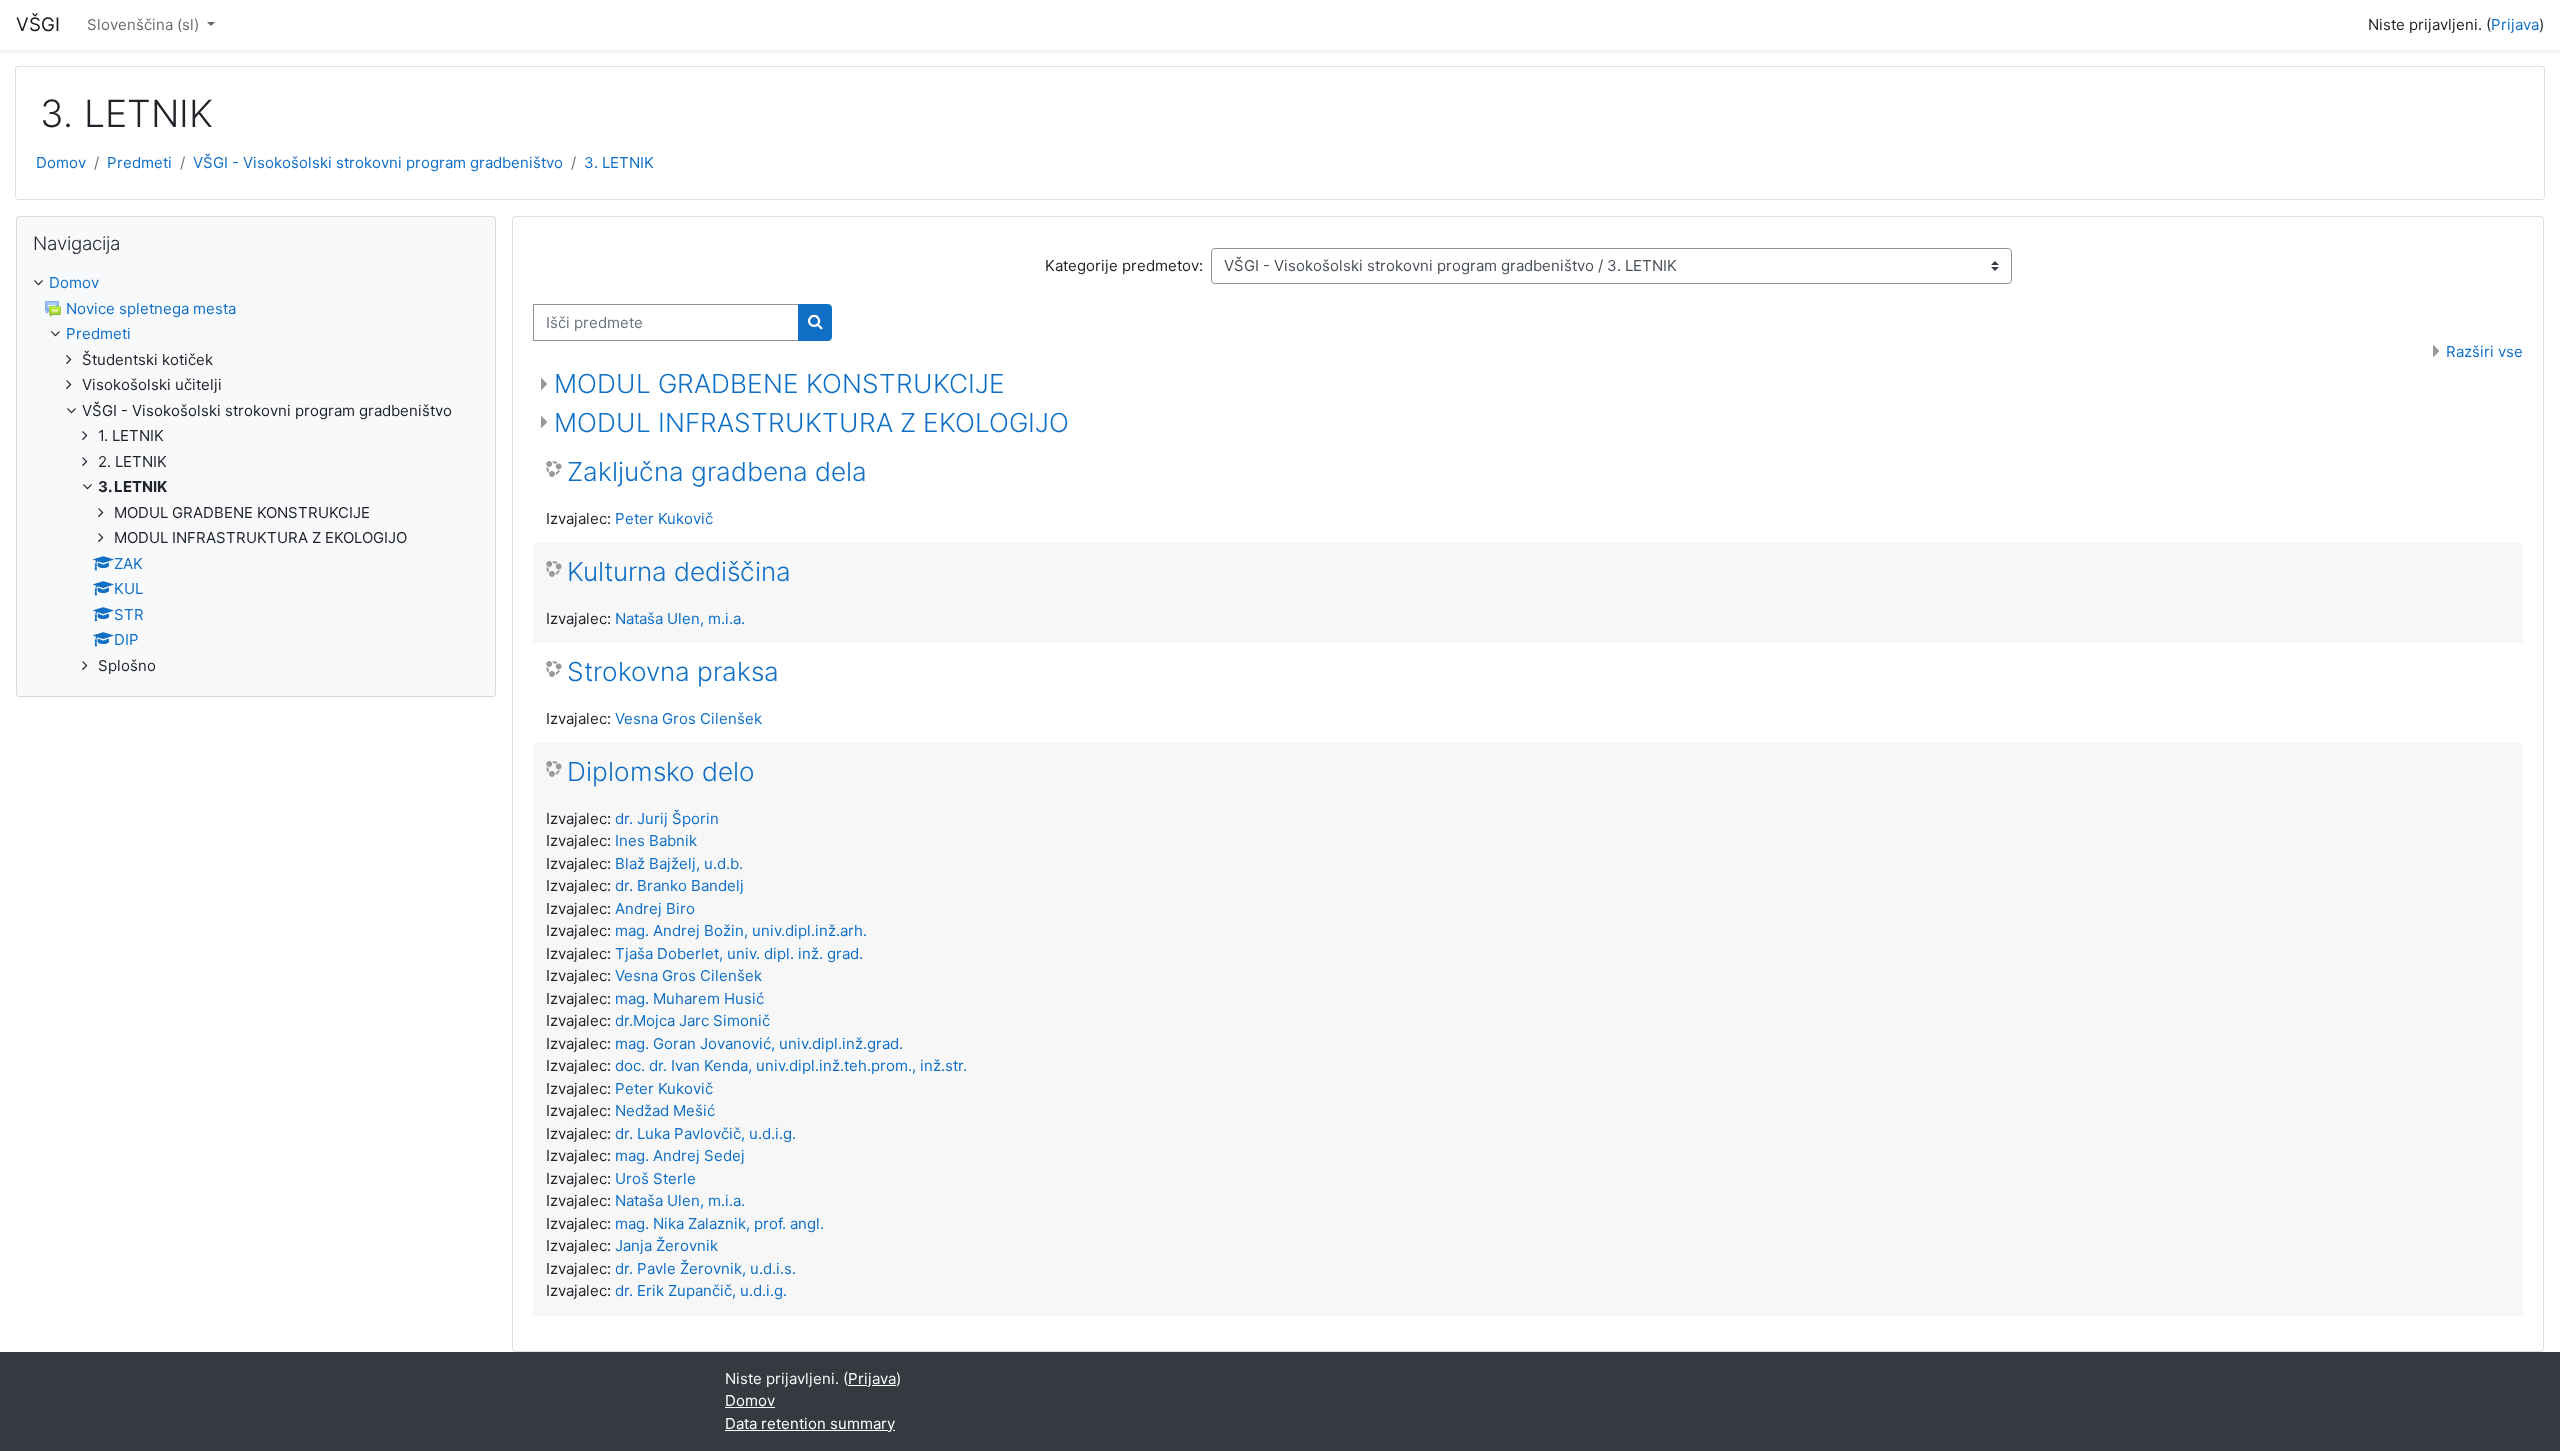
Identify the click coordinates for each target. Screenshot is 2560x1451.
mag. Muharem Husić (689, 998)
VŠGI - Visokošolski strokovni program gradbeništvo (378, 162)
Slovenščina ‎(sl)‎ (145, 24)
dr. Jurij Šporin (667, 818)
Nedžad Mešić (665, 1110)
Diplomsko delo (661, 771)
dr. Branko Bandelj (679, 885)
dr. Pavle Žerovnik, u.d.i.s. (705, 1268)
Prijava (2515, 24)
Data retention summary (810, 1423)
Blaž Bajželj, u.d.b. (679, 863)
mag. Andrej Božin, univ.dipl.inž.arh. (741, 930)
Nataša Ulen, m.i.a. (680, 618)
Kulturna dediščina (679, 571)
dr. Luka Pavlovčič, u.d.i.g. (705, 1133)
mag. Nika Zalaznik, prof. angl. (719, 1223)
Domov (61, 162)
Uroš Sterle (655, 1178)
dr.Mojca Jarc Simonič (692, 1020)
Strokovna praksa (673, 671)
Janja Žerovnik (666, 1245)
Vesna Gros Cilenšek (688, 718)
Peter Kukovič (664, 518)
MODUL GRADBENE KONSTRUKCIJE (779, 383)
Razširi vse (2484, 351)
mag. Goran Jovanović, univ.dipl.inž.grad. (759, 1043)
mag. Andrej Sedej (680, 1155)
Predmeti (139, 162)
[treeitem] (256, 474)
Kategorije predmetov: (1124, 265)
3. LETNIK (619, 162)
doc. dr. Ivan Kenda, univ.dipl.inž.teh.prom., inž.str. (791, 1065)
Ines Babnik (656, 840)
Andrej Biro (655, 908)
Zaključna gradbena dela (717, 471)
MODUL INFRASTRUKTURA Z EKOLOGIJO (811, 422)
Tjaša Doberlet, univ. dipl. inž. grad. (739, 953)
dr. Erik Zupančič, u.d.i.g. (701, 1290)
